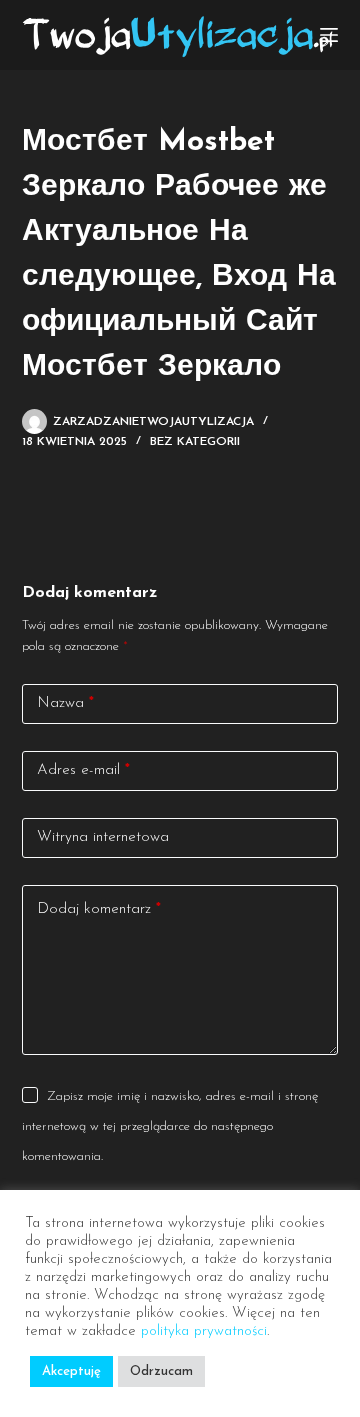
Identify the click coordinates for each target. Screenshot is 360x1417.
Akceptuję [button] (71, 1371)
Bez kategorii (195, 442)
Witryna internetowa (103, 837)
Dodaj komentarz (99, 909)
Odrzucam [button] (161, 1371)
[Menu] (329, 35)
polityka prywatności (204, 1331)
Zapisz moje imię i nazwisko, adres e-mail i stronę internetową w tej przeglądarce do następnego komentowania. (170, 1126)
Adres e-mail (83, 770)
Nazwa (65, 703)
